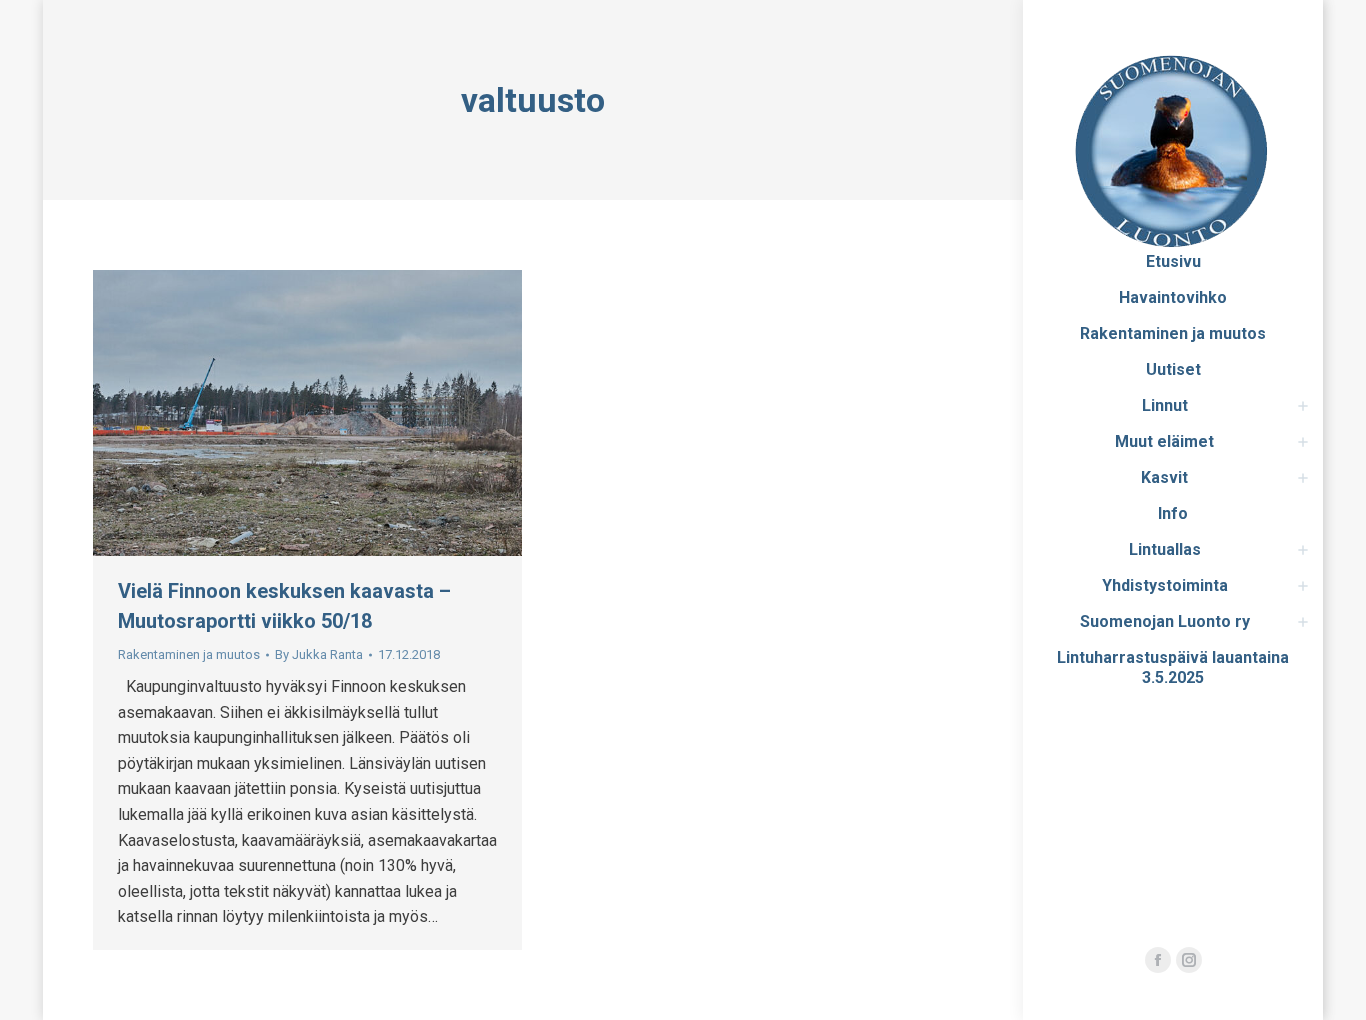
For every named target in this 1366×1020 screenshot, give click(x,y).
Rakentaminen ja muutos (189, 654)
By (319, 654)
